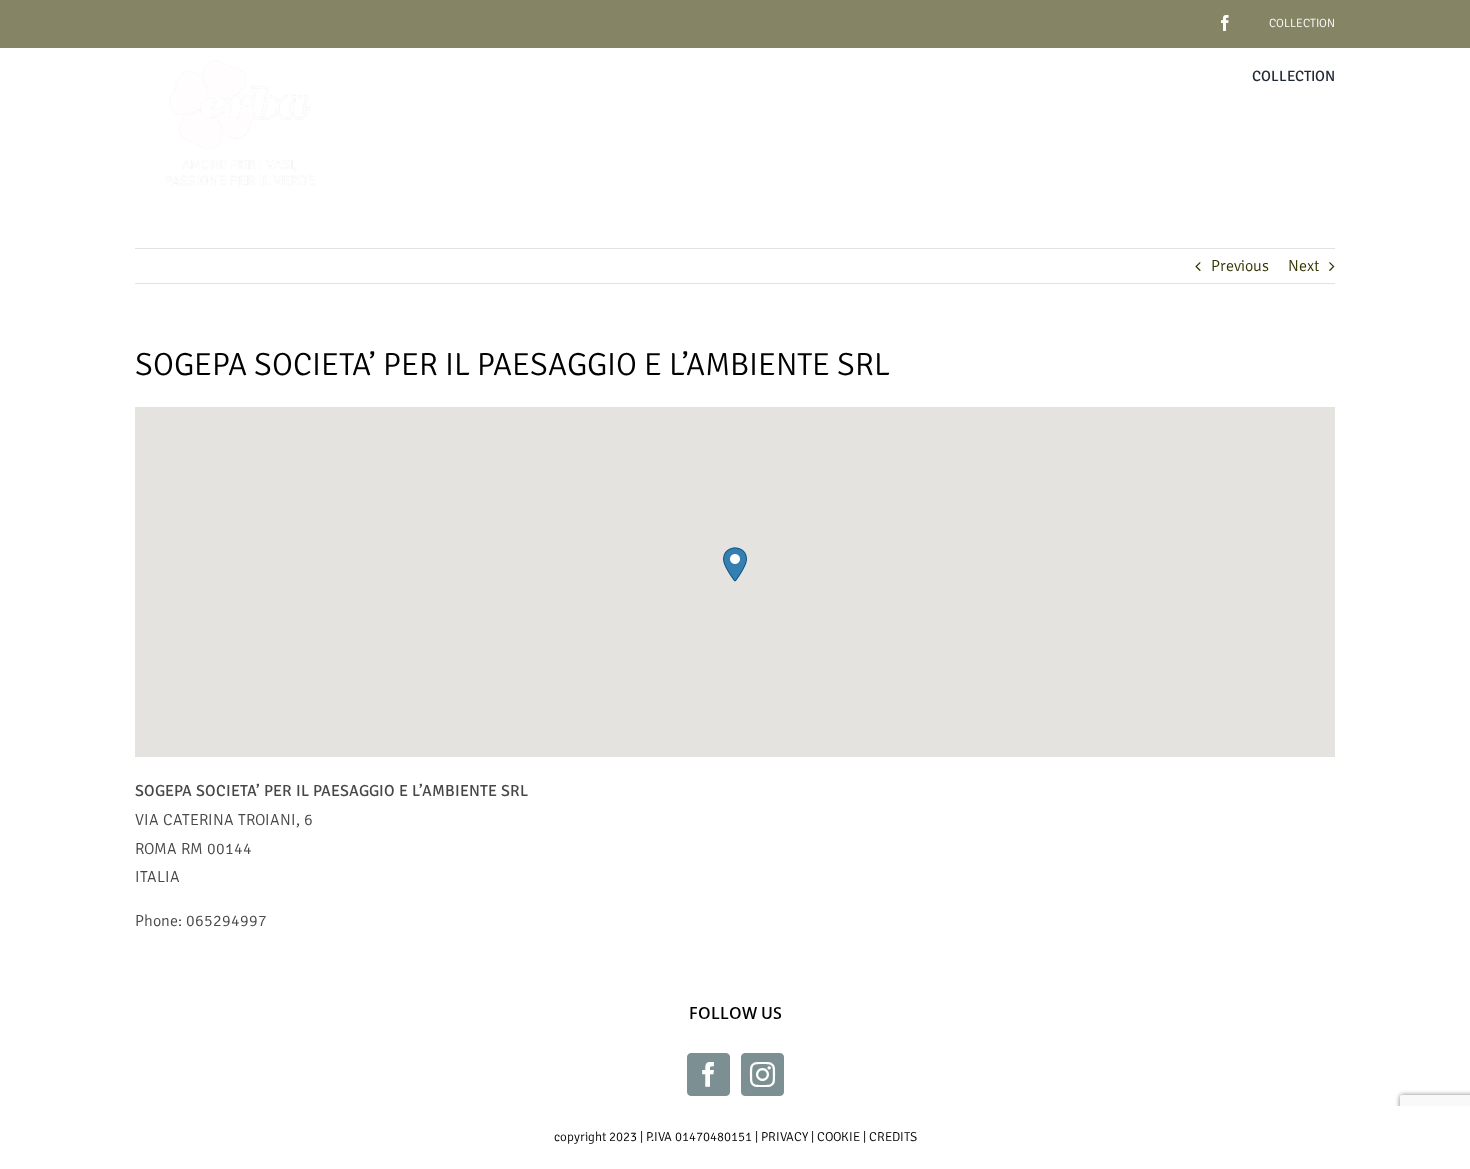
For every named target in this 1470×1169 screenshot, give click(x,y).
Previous (1240, 266)
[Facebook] (708, 1074)
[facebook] (1194, 15)
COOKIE (838, 1137)
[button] (735, 564)
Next (1303, 266)
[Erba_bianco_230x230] (240, 56)
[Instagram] (762, 1074)
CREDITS (893, 1137)
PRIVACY (784, 1137)
